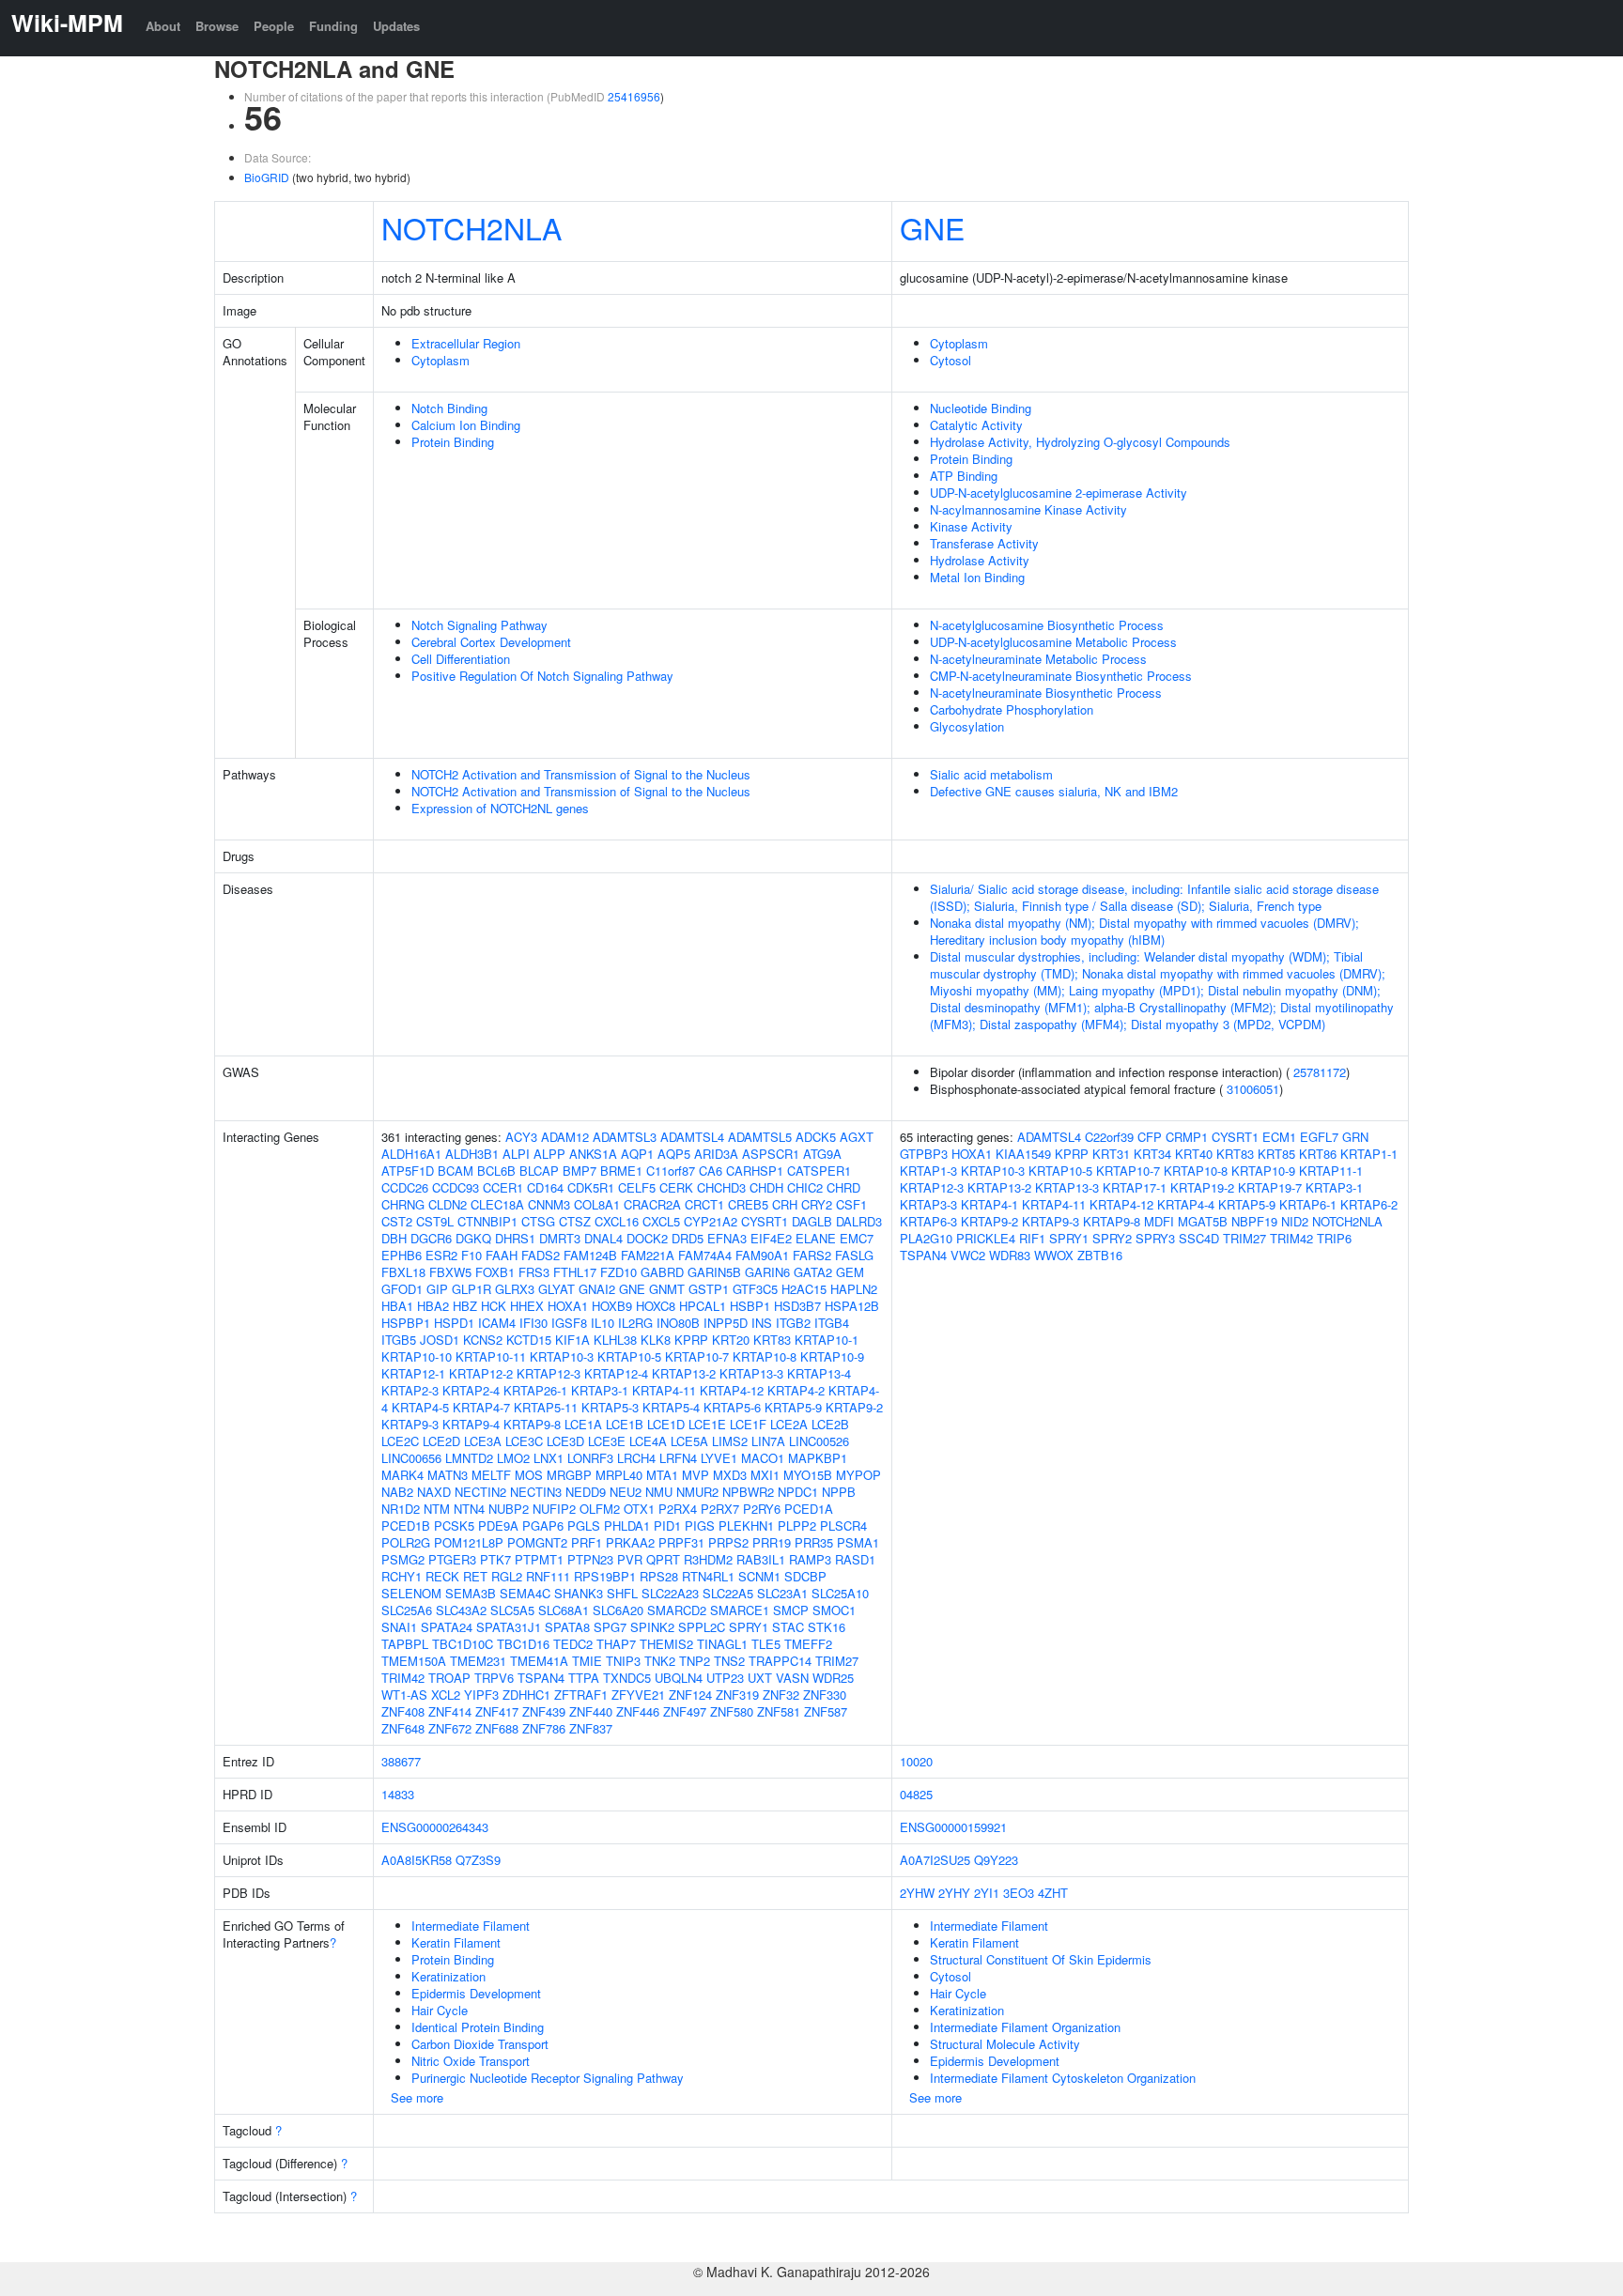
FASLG (854, 1255)
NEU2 (626, 1492)
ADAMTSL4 (692, 1137)
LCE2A (789, 1424)
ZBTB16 (1100, 1255)
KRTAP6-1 (1308, 1204)
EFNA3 (727, 1238)
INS (762, 1323)
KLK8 (656, 1340)
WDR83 (1010, 1255)
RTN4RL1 (708, 1576)
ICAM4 (497, 1323)
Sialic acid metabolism (991, 774)
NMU (659, 1492)
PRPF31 (681, 1542)
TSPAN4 (541, 1678)
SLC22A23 (670, 1593)
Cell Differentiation (461, 659)
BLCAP (539, 1171)
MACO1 (763, 1458)
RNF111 (548, 1576)
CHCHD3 (721, 1187)
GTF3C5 (755, 1289)
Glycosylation (967, 726)
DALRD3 (859, 1221)
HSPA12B (852, 1306)
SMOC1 (834, 1610)
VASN (792, 1678)
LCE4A (648, 1441)
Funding (333, 26)
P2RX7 (720, 1509)
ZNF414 (450, 1711)
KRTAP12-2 (481, 1373)
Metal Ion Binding (977, 577)
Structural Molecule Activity (1005, 2044)
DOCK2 (647, 1238)
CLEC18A (497, 1204)
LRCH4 (636, 1458)
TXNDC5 (627, 1678)
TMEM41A (539, 1661)
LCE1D (666, 1424)
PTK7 (495, 1559)
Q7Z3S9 (478, 1860)
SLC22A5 (728, 1593)
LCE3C (524, 1441)
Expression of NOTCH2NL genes (500, 808)
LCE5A (689, 1441)
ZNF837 (591, 1728)
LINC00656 (411, 1458)
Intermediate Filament (471, 1926)
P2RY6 (762, 1509)
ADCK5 (816, 1137)
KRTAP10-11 (491, 1356)
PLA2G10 (926, 1238)
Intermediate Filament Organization (1025, 2027)
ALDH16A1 (411, 1154)
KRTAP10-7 (697, 1356)
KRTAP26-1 (535, 1390)
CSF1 (851, 1204)
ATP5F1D (408, 1171)
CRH (785, 1204)
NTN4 (469, 1509)
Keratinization (448, 1976)
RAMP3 (810, 1559)
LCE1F (748, 1424)
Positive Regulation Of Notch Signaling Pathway (542, 676)
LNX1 (549, 1458)
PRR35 (814, 1542)
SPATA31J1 (509, 1627)
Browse (217, 26)
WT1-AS (404, 1695)
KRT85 (1276, 1154)
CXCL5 (661, 1221)
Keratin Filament (456, 1942)
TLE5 (766, 1644)
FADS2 (541, 1255)
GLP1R (471, 1289)
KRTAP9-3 (410, 1424)
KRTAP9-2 (854, 1407)
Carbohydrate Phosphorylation (1012, 709)
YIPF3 (481, 1695)
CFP (1150, 1137)
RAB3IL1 (761, 1559)
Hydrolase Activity (980, 560)
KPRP (691, 1340)
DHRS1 (515, 1238)
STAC (788, 1627)
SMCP (791, 1610)
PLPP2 (797, 1526)
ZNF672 (450, 1728)
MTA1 (662, 1475)
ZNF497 (685, 1711)
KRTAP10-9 (832, 1356)
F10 (471, 1255)
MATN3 (448, 1475)
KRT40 (1194, 1154)
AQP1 (637, 1154)
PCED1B (406, 1526)
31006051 (1253, 1089)
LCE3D (565, 1441)
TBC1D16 (523, 1644)
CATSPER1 (819, 1171)
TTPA (584, 1678)
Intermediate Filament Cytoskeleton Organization (1063, 2078)
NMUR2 (697, 1492)
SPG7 (610, 1627)
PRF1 (587, 1542)
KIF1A (572, 1340)
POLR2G (406, 1542)
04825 (916, 1794)
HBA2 (433, 1306)
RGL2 (507, 1576)
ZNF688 (497, 1728)
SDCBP (805, 1576)
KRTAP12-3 (549, 1373)
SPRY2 (1112, 1238)
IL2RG (635, 1323)
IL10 (603, 1323)
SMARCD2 (677, 1610)
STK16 (827, 1627)
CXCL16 (617, 1221)
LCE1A (583, 1424)
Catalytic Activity (976, 425)
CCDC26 (405, 1187)
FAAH (502, 1255)
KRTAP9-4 (471, 1424)
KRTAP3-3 (928, 1204)
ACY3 (521, 1137)
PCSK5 (454, 1526)
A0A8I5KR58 (417, 1860)
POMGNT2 (537, 1542)
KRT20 (731, 1340)
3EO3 (1019, 1893)
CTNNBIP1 (487, 1221)
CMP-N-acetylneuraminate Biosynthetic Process (1061, 676)
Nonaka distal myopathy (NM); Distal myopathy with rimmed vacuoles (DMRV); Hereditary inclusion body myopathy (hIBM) (1144, 931)
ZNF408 (403, 1711)
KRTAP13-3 (751, 1373)
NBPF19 (1254, 1221)
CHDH (766, 1187)
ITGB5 (399, 1340)
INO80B (678, 1323)
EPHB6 (402, 1255)
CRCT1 (704, 1204)
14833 (398, 1794)
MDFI (1159, 1221)
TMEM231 (478, 1661)
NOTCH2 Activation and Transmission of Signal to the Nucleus (581, 774)
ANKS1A (593, 1154)
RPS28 (659, 1576)
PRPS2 (728, 1542)
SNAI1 (399, 1627)
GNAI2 (597, 1289)
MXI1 (765, 1475)
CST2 (397, 1221)
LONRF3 (590, 1458)
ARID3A (716, 1154)
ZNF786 (544, 1728)
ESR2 (441, 1255)
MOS (529, 1475)
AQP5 (674, 1154)
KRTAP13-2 (684, 1373)
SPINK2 (652, 1627)
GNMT (667, 1289)
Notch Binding (449, 408)
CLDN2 (448, 1204)
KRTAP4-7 (481, 1407)
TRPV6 (494, 1678)
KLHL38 (615, 1340)
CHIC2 (805, 1187)
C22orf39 (1109, 1137)
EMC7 (857, 1238)
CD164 (545, 1187)
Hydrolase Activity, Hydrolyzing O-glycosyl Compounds (1080, 442)
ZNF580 (732, 1711)
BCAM (456, 1171)
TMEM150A (414, 1661)
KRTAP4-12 (732, 1390)
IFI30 (533, 1323)
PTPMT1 (539, 1559)
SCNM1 (759, 1576)
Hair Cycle (440, 2010)
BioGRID (267, 177)
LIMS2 (730, 1441)
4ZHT (1053, 1893)
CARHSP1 (755, 1171)
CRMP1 (1187, 1137)
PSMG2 (403, 1559)
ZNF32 (781, 1695)
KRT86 (1318, 1154)
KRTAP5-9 (793, 1407)
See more (417, 2097)
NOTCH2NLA (471, 227)
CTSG (538, 1221)
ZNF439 (544, 1711)
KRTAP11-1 (1331, 1171)
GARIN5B (714, 1272)
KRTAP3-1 (600, 1390)
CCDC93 (456, 1187)
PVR (630, 1559)
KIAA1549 (1023, 1154)
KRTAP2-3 (410, 1390)
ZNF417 (497, 1711)
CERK (676, 1187)
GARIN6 (767, 1272)
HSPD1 (454, 1323)
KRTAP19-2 (1202, 1187)
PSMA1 (858, 1542)
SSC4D (1199, 1238)
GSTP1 (709, 1289)
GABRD (662, 1272)
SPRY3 (1155, 1238)
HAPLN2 (854, 1289)
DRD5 (688, 1238)
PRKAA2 (630, 1542)
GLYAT (556, 1289)
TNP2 (695, 1661)
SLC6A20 (618, 1610)
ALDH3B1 (472, 1154)
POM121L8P (469, 1542)
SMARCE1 (740, 1610)
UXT (760, 1678)
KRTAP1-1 (1369, 1154)
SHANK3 (579, 1593)
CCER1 (503, 1187)
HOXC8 (656, 1306)
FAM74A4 (705, 1255)
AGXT (857, 1137)
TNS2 (729, 1661)
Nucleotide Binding (981, 408)
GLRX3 (515, 1289)
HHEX (527, 1306)
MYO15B (808, 1475)
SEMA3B (471, 1593)
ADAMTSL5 (760, 1137)
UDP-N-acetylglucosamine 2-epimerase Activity (1059, 493)
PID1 (667, 1526)
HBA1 (397, 1306)
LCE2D (441, 1441)
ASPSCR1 (771, 1154)
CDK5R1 (591, 1187)
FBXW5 (450, 1272)
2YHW (917, 1893)
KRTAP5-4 (671, 1407)
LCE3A (483, 1441)
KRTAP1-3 (928, 1171)
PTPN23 (590, 1559)
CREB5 (748, 1204)
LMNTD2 (469, 1458)
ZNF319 (737, 1695)
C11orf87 (671, 1171)
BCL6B (496, 1171)
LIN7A (768, 1441)
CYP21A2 (711, 1221)
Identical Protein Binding (478, 2027)
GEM (850, 1272)
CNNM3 (549, 1204)
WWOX (1054, 1255)
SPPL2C (702, 1627)
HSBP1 (750, 1306)
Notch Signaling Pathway (479, 625)
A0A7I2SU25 (935, 1860)
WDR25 (833, 1678)
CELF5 (637, 1187)
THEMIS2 (666, 1644)
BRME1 (621, 1171)
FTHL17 (575, 1272)
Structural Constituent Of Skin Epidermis (1041, 1959)
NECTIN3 (536, 1492)
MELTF (491, 1475)
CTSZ (575, 1221)
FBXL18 (403, 1272)
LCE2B (830, 1424)
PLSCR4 (843, 1526)
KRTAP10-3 (562, 1356)
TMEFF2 (808, 1644)
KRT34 (1152, 1154)
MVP (696, 1475)
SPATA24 (447, 1627)
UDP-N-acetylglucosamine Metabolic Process (1053, 642)
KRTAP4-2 (796, 1390)
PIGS (700, 1526)
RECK (442, 1576)
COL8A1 (597, 1204)
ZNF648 (403, 1728)
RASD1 (855, 1559)
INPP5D (726, 1323)
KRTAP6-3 (928, 1221)
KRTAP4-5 (420, 1407)
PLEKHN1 (746, 1526)
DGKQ (473, 1238)
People (274, 26)
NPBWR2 (748, 1492)
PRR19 (772, 1542)
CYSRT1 (765, 1221)
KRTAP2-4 (471, 1390)
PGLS (584, 1526)
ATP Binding (964, 476)
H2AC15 (804, 1289)
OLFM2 (600, 1509)
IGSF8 (569, 1323)
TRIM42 (403, 1678)
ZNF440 (591, 1711)
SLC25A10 (840, 1593)
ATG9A (822, 1154)
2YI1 (987, 1893)
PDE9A (498, 1526)
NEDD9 (586, 1492)
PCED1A (809, 1509)
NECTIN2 (480, 1492)
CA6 (711, 1171)
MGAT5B (1203, 1221)
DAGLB (812, 1221)
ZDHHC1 (526, 1695)
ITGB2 (793, 1323)
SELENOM (411, 1593)
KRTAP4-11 (664, 1390)
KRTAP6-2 (1369, 1204)
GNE (932, 227)
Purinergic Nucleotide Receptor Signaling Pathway (548, 2078)
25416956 (634, 96)
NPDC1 (798, 1492)
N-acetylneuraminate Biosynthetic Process (1046, 693)
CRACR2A (652, 1204)
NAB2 (397, 1492)
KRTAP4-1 (989, 1204)
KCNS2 (483, 1340)
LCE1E (707, 1424)
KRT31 (1111, 1154)
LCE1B (625, 1424)
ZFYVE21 (638, 1695)
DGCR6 (431, 1238)
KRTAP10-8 (765, 1356)
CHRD (843, 1187)
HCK (494, 1306)
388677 (401, 1761)
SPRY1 (749, 1627)
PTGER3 (452, 1559)
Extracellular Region (466, 343)
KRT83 (772, 1340)
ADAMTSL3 (625, 1137)
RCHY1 (402, 1576)
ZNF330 (825, 1695)
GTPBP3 (924, 1154)
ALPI (516, 1154)
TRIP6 (1334, 1238)
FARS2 (812, 1255)
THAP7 (616, 1644)
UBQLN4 (679, 1678)
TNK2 (660, 1661)
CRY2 (817, 1204)
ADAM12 (565, 1137)
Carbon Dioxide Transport (480, 2044)
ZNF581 (779, 1711)
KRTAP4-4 (1186, 1204)
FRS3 (534, 1272)
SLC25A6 (407, 1610)
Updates (396, 26)
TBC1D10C (463, 1644)
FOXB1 (495, 1272)
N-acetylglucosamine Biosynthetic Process (1047, 625)
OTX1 (639, 1509)
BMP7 (580, 1171)
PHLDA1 (627, 1526)
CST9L (435, 1221)
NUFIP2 (554, 1509)
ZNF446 (638, 1711)
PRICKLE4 (986, 1238)
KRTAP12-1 (413, 1373)
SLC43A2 (461, 1610)
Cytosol (951, 360)
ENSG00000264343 (435, 1827)
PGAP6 (543, 1526)
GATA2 (813, 1272)
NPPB (839, 1492)
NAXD (434, 1492)
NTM (437, 1509)
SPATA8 (567, 1627)
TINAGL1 (722, 1644)
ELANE (816, 1238)
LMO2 (513, 1458)
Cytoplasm (441, 360)
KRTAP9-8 (532, 1424)
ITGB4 (832, 1323)
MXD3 (730, 1475)
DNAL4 (603, 1238)
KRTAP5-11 (546, 1407)
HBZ (465, 1306)
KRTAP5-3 (610, 1407)
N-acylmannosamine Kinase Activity (1028, 509)
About (163, 26)
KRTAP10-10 (417, 1356)
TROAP (449, 1678)
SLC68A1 (564, 1610)
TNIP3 (623, 1661)
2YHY (954, 1893)
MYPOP (858, 1475)
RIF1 (1032, 1238)
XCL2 (446, 1695)
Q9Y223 (996, 1860)
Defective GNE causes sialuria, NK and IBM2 (1054, 791)
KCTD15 (529, 1340)
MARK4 (402, 1475)
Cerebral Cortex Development (491, 642)
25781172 (1320, 1072)
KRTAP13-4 (819, 1373)
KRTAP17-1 (1135, 1187)
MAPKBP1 (818, 1458)
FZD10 (618, 1272)
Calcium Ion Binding (466, 425)
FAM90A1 (762, 1255)
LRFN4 (678, 1458)
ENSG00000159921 (953, 1827)
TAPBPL (405, 1644)
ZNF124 (690, 1695)
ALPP (549, 1154)
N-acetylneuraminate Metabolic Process (1038, 659)
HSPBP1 (406, 1323)
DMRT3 (560, 1238)
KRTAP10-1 (827, 1340)
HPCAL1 (703, 1306)
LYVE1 (719, 1458)
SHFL (622, 1593)
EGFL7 (1319, 1137)
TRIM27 (837, 1661)
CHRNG (403, 1204)
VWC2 (968, 1255)
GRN (1355, 1137)
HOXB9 (612, 1306)
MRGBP (569, 1475)
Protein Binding (453, 442)
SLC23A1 (782, 1593)
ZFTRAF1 (581, 1695)
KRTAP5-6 (732, 1407)
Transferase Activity (984, 543)
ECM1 (1279, 1137)
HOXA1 (568, 1306)
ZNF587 (826, 1711)
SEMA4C (525, 1593)
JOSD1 (440, 1340)
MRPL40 (619, 1475)
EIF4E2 (771, 1238)
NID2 (1295, 1221)
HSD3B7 (797, 1306)
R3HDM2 (708, 1559)
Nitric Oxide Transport (471, 2061)
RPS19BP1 (605, 1576)
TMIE (587, 1661)
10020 (916, 1761)
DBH (394, 1238)
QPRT (663, 1559)
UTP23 (725, 1678)
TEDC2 (573, 1644)
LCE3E (607, 1441)
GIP (437, 1289)
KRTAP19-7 (1270, 1187)
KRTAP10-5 (629, 1356)
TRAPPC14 (780, 1661)
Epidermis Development (476, 1993)
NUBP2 (509, 1509)
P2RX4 (678, 1509)
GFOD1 (402, 1289)
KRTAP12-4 (616, 1373)
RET (475, 1576)
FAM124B (590, 1255)
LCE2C (400, 1441)
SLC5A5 (512, 1610)
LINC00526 (819, 1441)
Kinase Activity (971, 526)
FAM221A (648, 1255)
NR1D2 (401, 1509)
